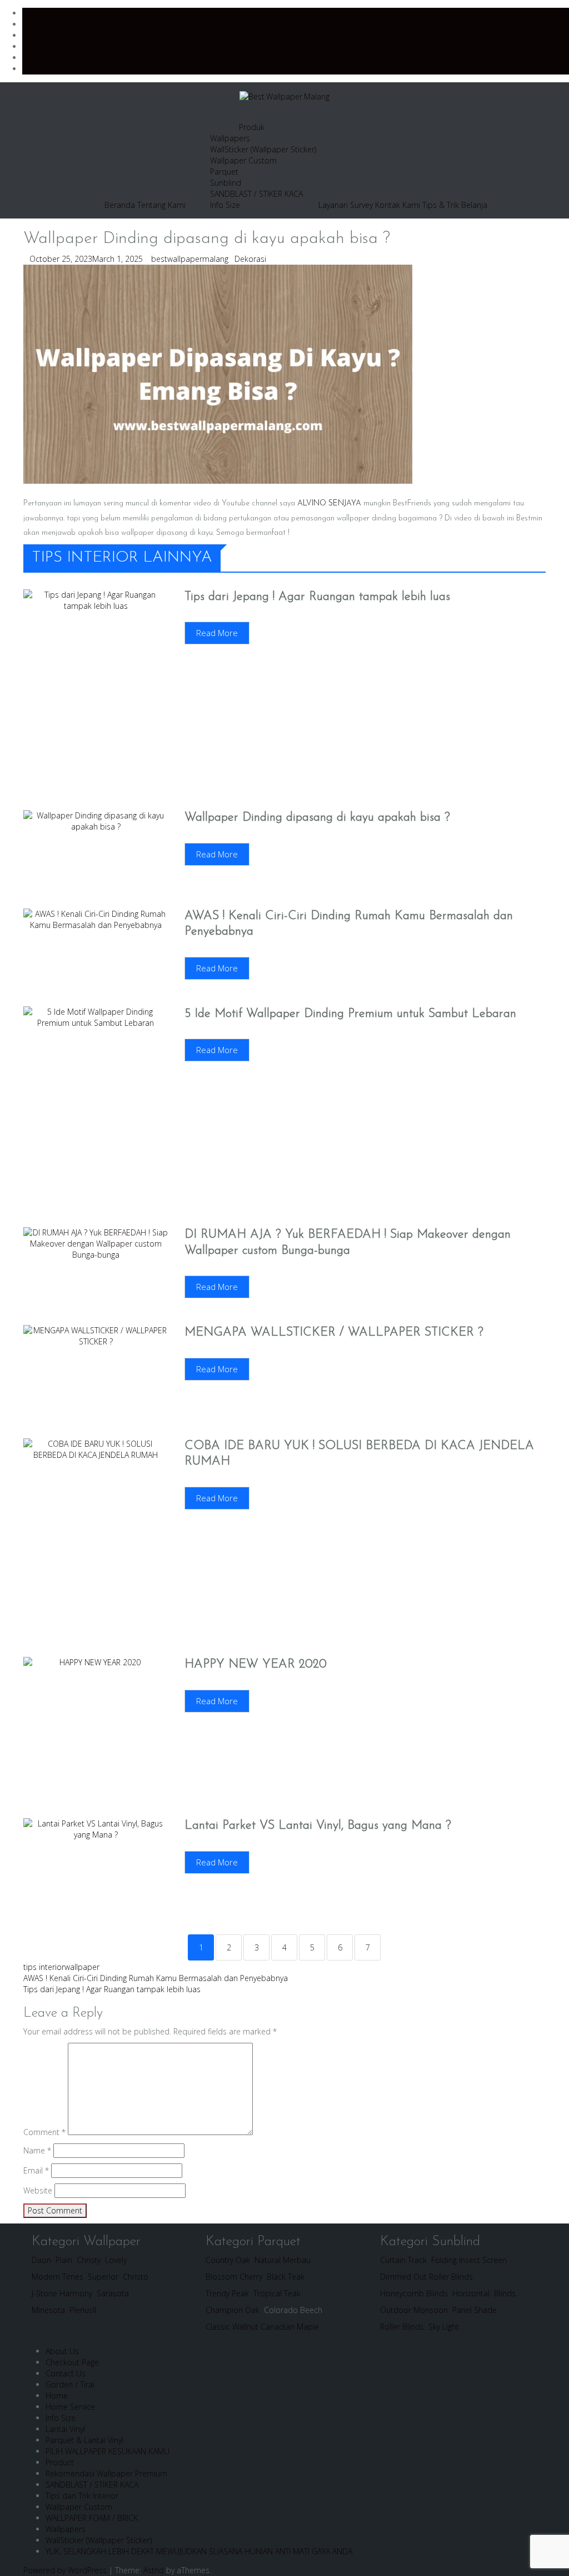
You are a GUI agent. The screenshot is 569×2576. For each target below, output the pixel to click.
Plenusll (83, 2310)
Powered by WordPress (65, 2570)
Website (38, 2190)
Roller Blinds (403, 2327)
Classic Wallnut (232, 2327)
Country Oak (228, 2260)
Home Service (70, 2407)
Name (37, 2150)
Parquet (224, 172)
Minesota (48, 2310)
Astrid (154, 2570)
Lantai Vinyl (65, 2429)
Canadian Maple (290, 2327)
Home (57, 2396)
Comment (44, 2132)
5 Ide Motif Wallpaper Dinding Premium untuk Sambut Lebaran (350, 1014)
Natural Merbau (283, 2260)
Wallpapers (230, 138)
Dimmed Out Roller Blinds (426, 2277)
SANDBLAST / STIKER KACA (256, 194)
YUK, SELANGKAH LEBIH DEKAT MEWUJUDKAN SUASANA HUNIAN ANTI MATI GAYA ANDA (199, 2551)
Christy (89, 2260)
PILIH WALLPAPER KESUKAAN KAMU (108, 2451)
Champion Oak (233, 2310)
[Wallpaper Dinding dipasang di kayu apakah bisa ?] (218, 373)
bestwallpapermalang (190, 259)
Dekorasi (250, 259)
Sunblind (226, 183)
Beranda (120, 205)
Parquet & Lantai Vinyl (84, 2440)
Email (36, 2170)
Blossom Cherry (234, 2277)
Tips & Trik (441, 205)
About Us (62, 2351)
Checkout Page (72, 2362)
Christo (136, 2277)
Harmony (76, 2293)
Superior (102, 2277)
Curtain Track (403, 2260)
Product (60, 2462)
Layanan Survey (346, 205)
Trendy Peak (227, 2293)
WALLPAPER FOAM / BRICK (92, 2518)
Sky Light (444, 2327)
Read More (217, 633)
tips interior (44, 1967)
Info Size (225, 205)
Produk (252, 127)
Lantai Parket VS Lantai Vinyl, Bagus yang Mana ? (318, 1826)
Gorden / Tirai (70, 2384)
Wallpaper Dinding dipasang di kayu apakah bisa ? (317, 818)
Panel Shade (475, 2310)
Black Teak (286, 2277)
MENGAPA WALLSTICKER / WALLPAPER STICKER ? (334, 1332)
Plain (64, 2260)
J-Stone (44, 2293)
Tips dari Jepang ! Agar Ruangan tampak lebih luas (317, 597)
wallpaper (82, 1967)
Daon (41, 2260)
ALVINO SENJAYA (329, 503)
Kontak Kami (398, 205)
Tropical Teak (277, 2293)
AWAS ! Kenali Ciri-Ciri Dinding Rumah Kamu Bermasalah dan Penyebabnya (156, 1978)
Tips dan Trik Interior (82, 2496)
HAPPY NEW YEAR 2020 (256, 1664)
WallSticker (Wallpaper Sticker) (263, 149)
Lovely (116, 2260)
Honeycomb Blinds (414, 2293)
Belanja (474, 205)
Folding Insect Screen (469, 2260)
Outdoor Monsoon (414, 2310)
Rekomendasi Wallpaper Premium (106, 2473)
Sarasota (113, 2293)
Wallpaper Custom (243, 160)
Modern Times (58, 2277)
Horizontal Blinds (484, 2293)
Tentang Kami (161, 205)
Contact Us (66, 2373)
